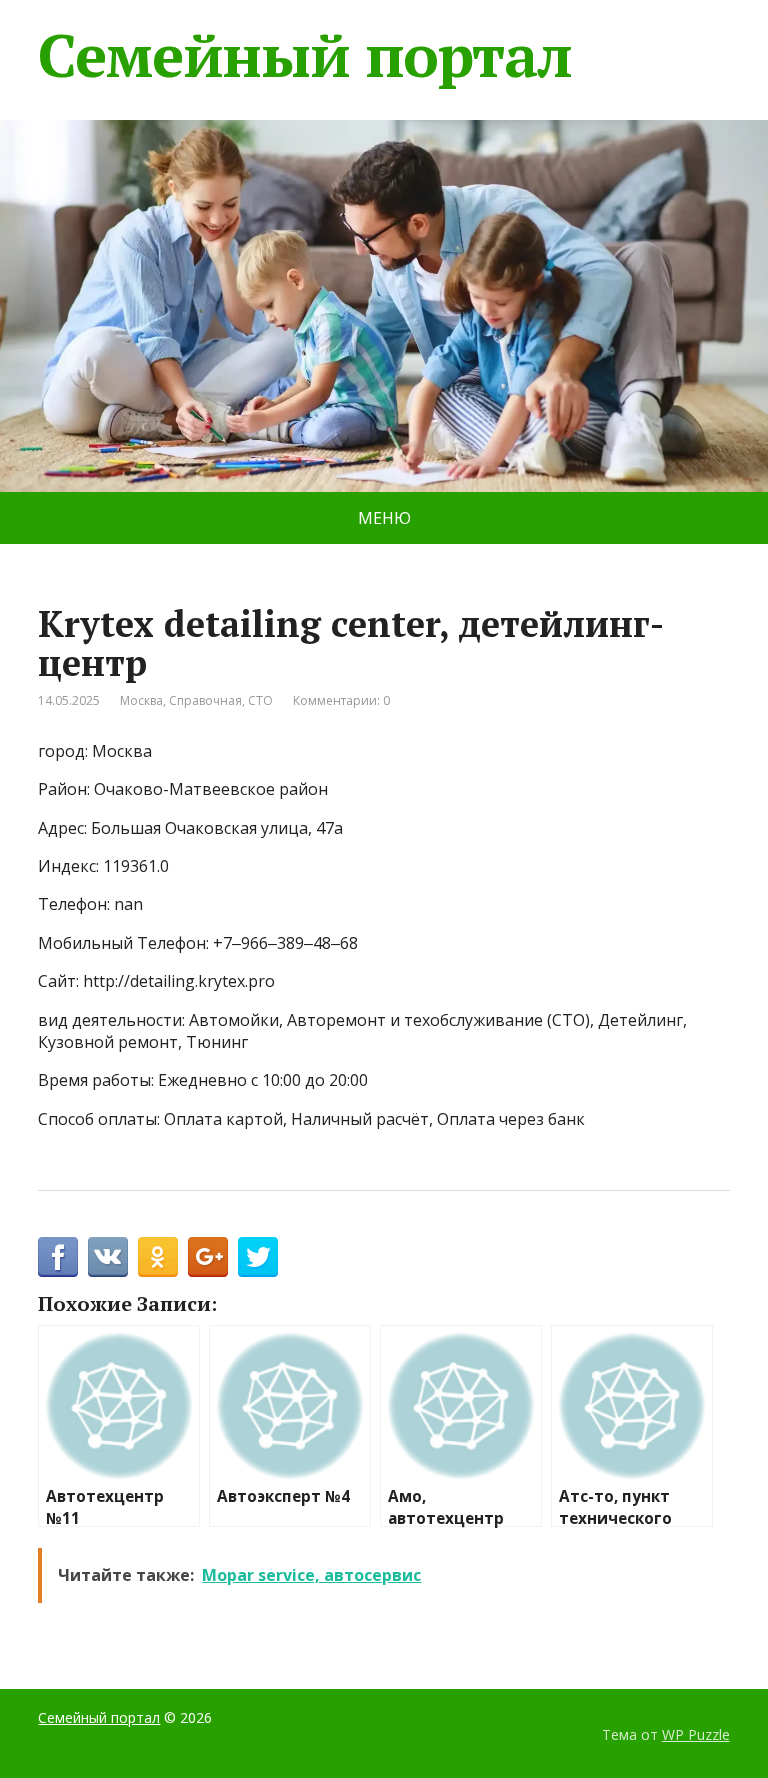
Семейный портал (304, 55)
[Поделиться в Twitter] (258, 1257)
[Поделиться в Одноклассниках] (158, 1257)
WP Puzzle (696, 1734)
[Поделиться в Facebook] (58, 1257)
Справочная (205, 700)
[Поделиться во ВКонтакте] (108, 1257)
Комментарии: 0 (341, 700)
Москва (141, 700)
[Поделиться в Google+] (208, 1257)
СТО (260, 700)
